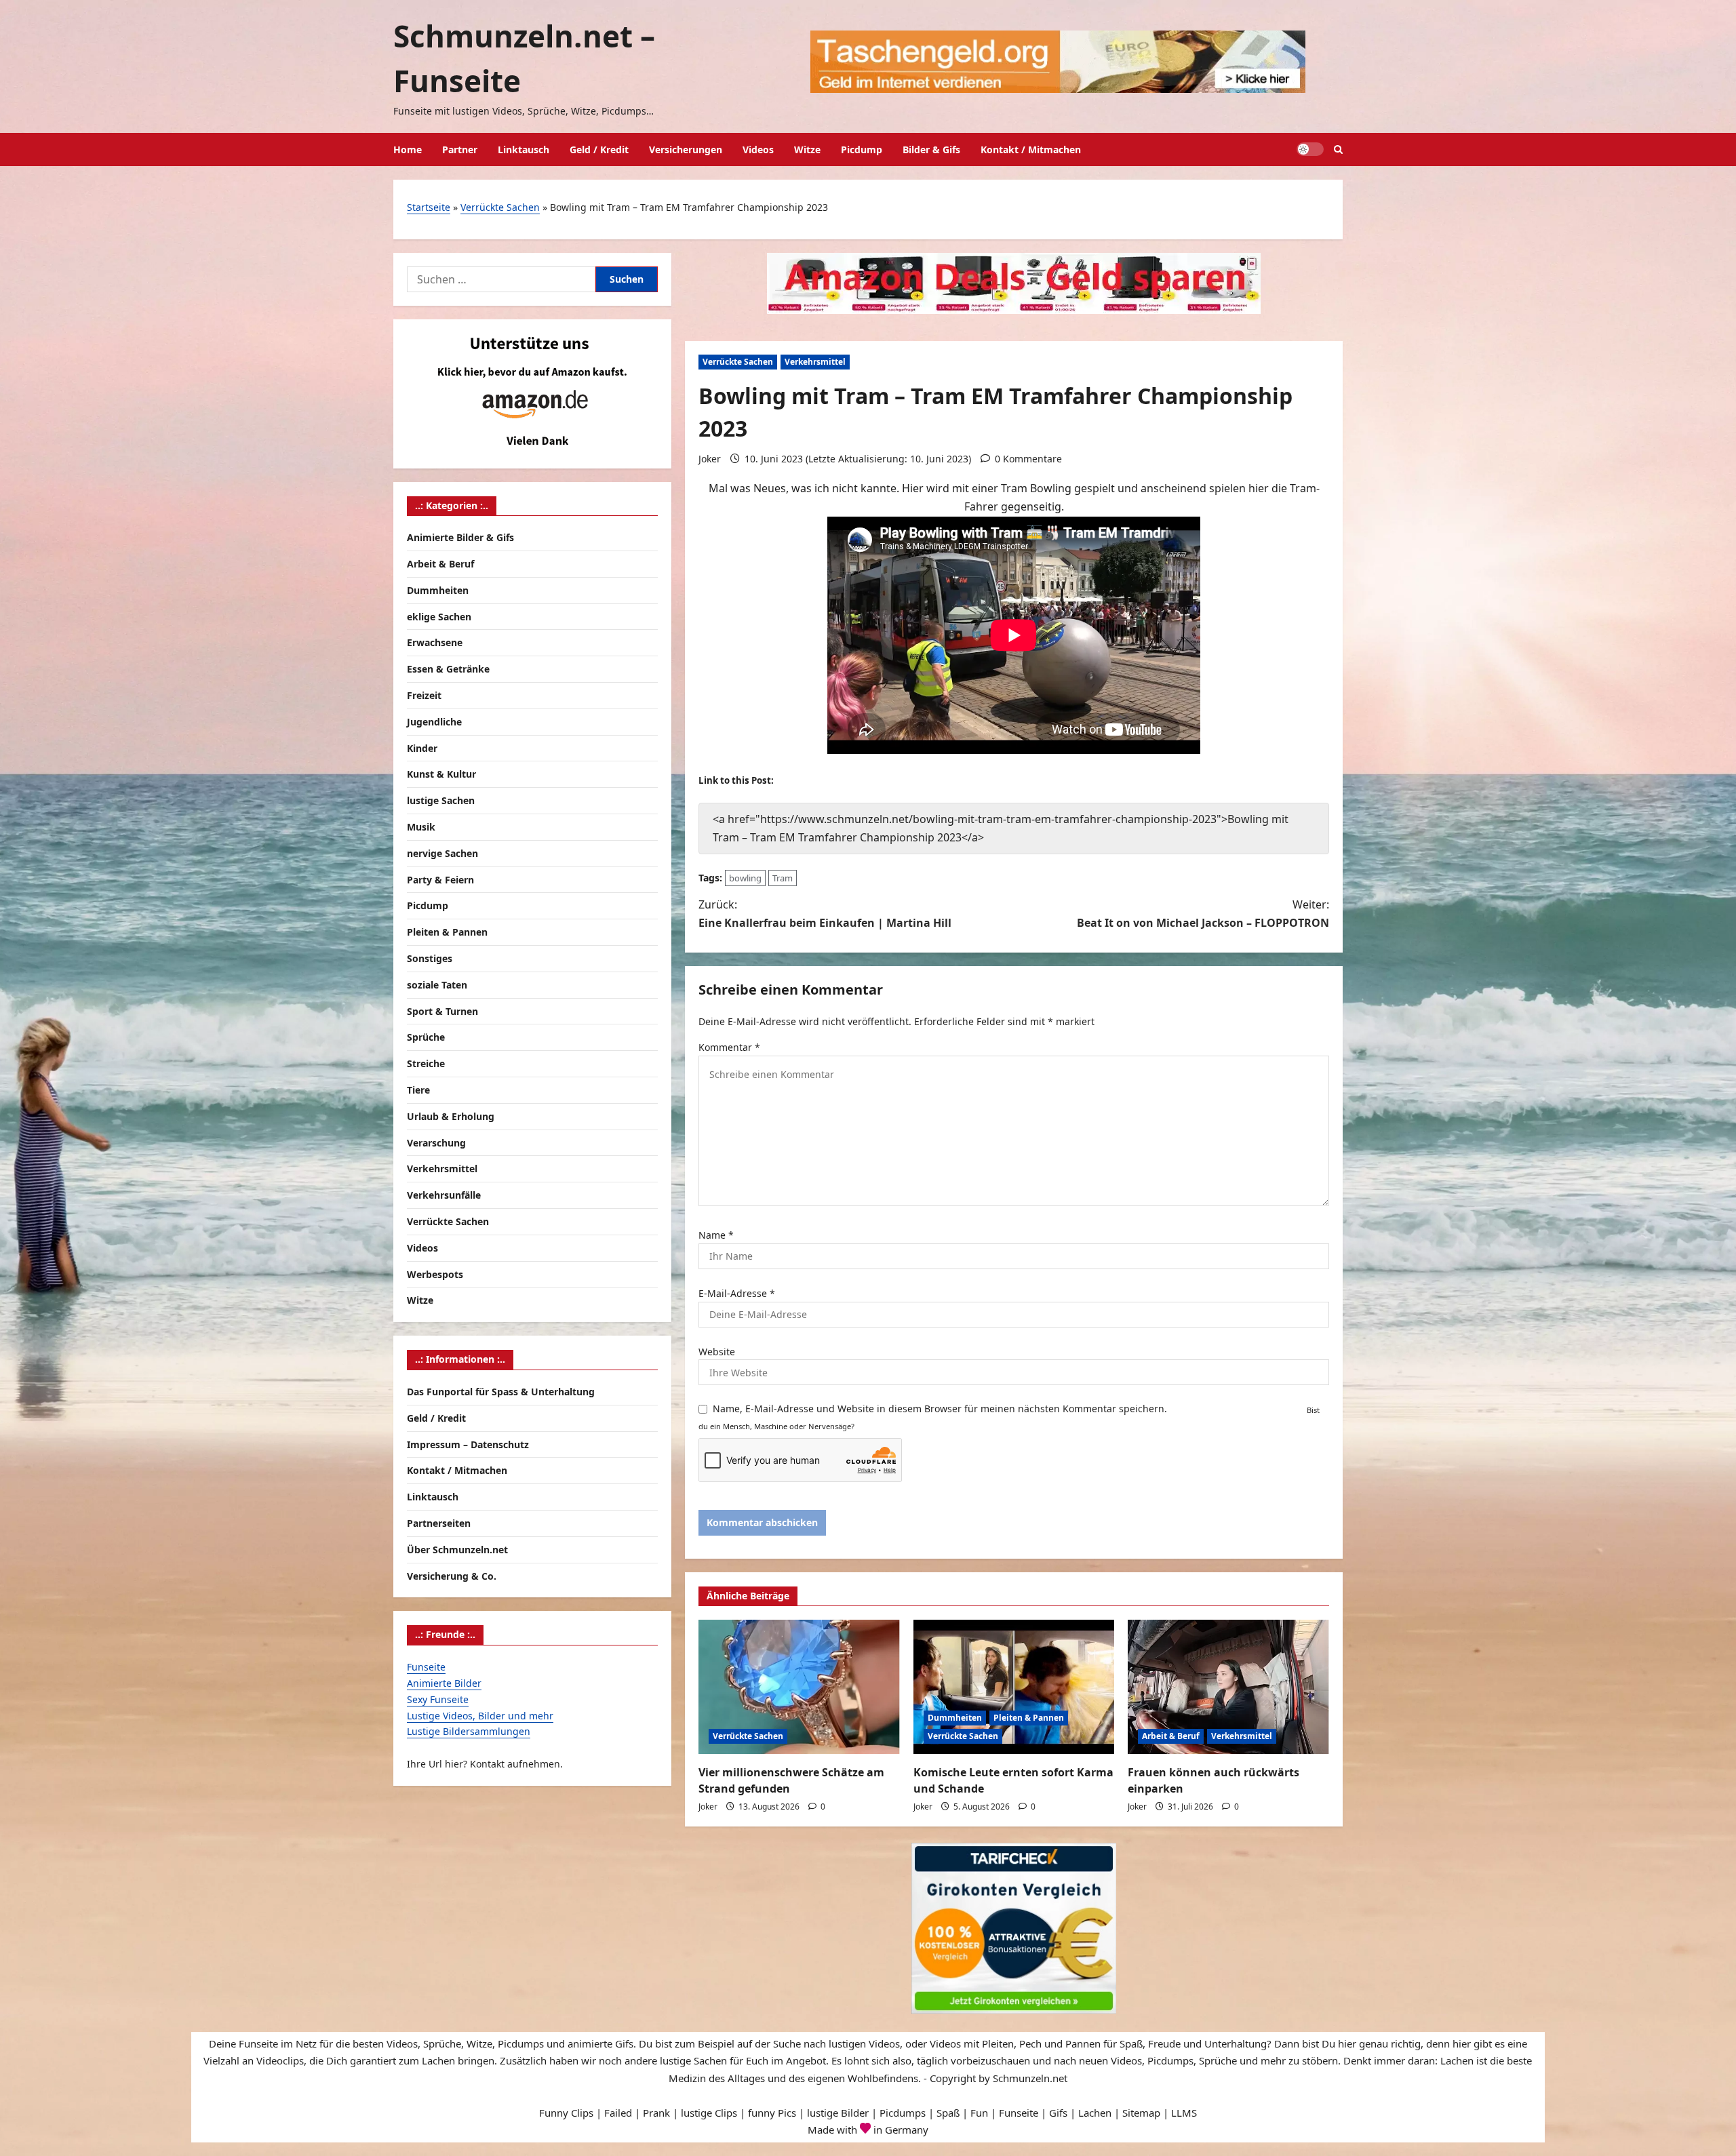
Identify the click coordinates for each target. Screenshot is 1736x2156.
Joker (710, 459)
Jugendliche (434, 722)
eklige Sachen (439, 617)
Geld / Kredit (599, 149)
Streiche (426, 1063)
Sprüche (426, 1037)
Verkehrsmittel (815, 362)
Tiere (418, 1090)
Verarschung (436, 1143)
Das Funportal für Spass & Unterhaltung (501, 1392)
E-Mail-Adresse (737, 1293)
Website (717, 1352)
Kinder (422, 748)
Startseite (429, 207)
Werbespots (435, 1274)
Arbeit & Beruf (1171, 1736)
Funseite (426, 1667)
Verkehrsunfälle (444, 1195)
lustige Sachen (441, 800)
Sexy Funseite (438, 1699)
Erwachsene (435, 642)
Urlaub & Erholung (451, 1116)
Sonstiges (430, 958)
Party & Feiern (440, 880)
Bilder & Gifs (931, 149)
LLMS (1184, 2113)
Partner (460, 149)
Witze (807, 149)
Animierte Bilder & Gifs (460, 537)
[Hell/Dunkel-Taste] (1310, 149)
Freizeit (424, 695)
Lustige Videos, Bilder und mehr (480, 1715)
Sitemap (1141, 2113)
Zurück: (825, 914)
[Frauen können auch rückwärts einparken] (1228, 1687)
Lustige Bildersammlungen (469, 1731)
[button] (1338, 149)
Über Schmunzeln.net (457, 1550)
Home (408, 149)
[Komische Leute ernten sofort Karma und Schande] (1014, 1687)
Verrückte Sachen (500, 207)
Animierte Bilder (444, 1683)
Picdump (862, 149)
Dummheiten (955, 1718)
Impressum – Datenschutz (468, 1444)
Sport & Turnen (442, 1011)
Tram (783, 878)
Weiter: (1203, 914)
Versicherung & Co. (452, 1575)
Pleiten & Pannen (1029, 1718)
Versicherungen (686, 149)
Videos (758, 149)
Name (716, 1235)
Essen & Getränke (448, 669)
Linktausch (524, 149)
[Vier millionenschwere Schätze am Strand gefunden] (799, 1687)
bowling (745, 878)
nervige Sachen (442, 853)
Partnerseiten (439, 1523)
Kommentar (729, 1047)
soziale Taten (437, 985)
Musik (421, 827)
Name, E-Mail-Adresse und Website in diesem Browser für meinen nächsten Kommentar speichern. (940, 1409)
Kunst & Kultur (441, 774)
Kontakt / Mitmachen (1031, 149)
